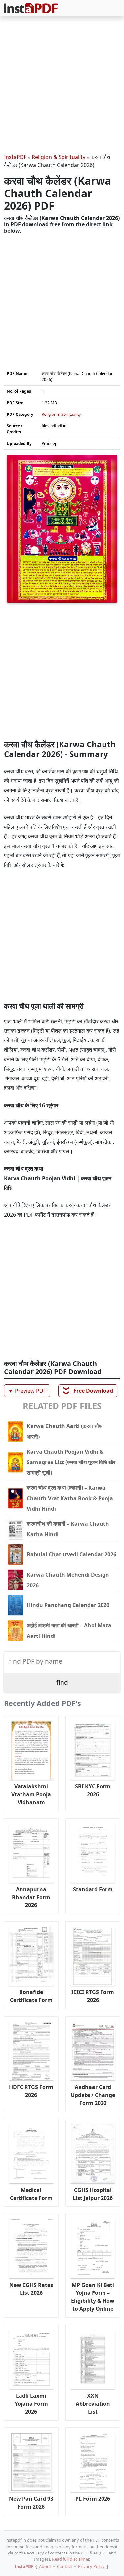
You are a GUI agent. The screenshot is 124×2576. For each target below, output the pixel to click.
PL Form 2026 (93, 2499)
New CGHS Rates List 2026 (31, 2289)
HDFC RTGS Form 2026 (31, 2091)
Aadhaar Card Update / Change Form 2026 (93, 2095)
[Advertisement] (62, 86)
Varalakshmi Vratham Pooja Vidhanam (31, 1794)
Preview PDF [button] (26, 1391)
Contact (65, 2566)
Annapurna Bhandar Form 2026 (31, 1897)
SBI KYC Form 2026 (93, 1790)
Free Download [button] (88, 1391)
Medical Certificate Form (31, 2194)
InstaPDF (15, 157)
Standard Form (93, 1889)
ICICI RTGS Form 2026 (93, 1996)
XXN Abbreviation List (93, 2404)
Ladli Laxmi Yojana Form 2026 (31, 2404)
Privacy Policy (91, 2566)
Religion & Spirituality (59, 157)
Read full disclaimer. (71, 2559)
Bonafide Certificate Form (31, 1996)
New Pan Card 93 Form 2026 (31, 2503)
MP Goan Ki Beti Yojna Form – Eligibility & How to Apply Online (93, 2297)
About (45, 2566)
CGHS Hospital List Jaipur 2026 (93, 2194)
